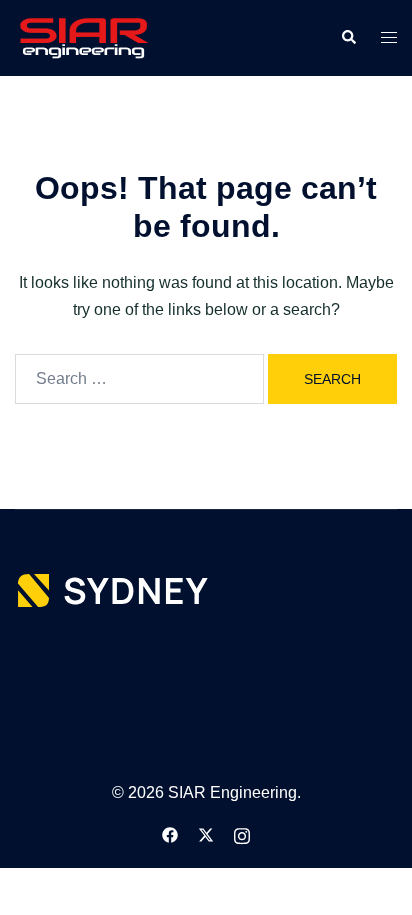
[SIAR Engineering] (83, 36)
